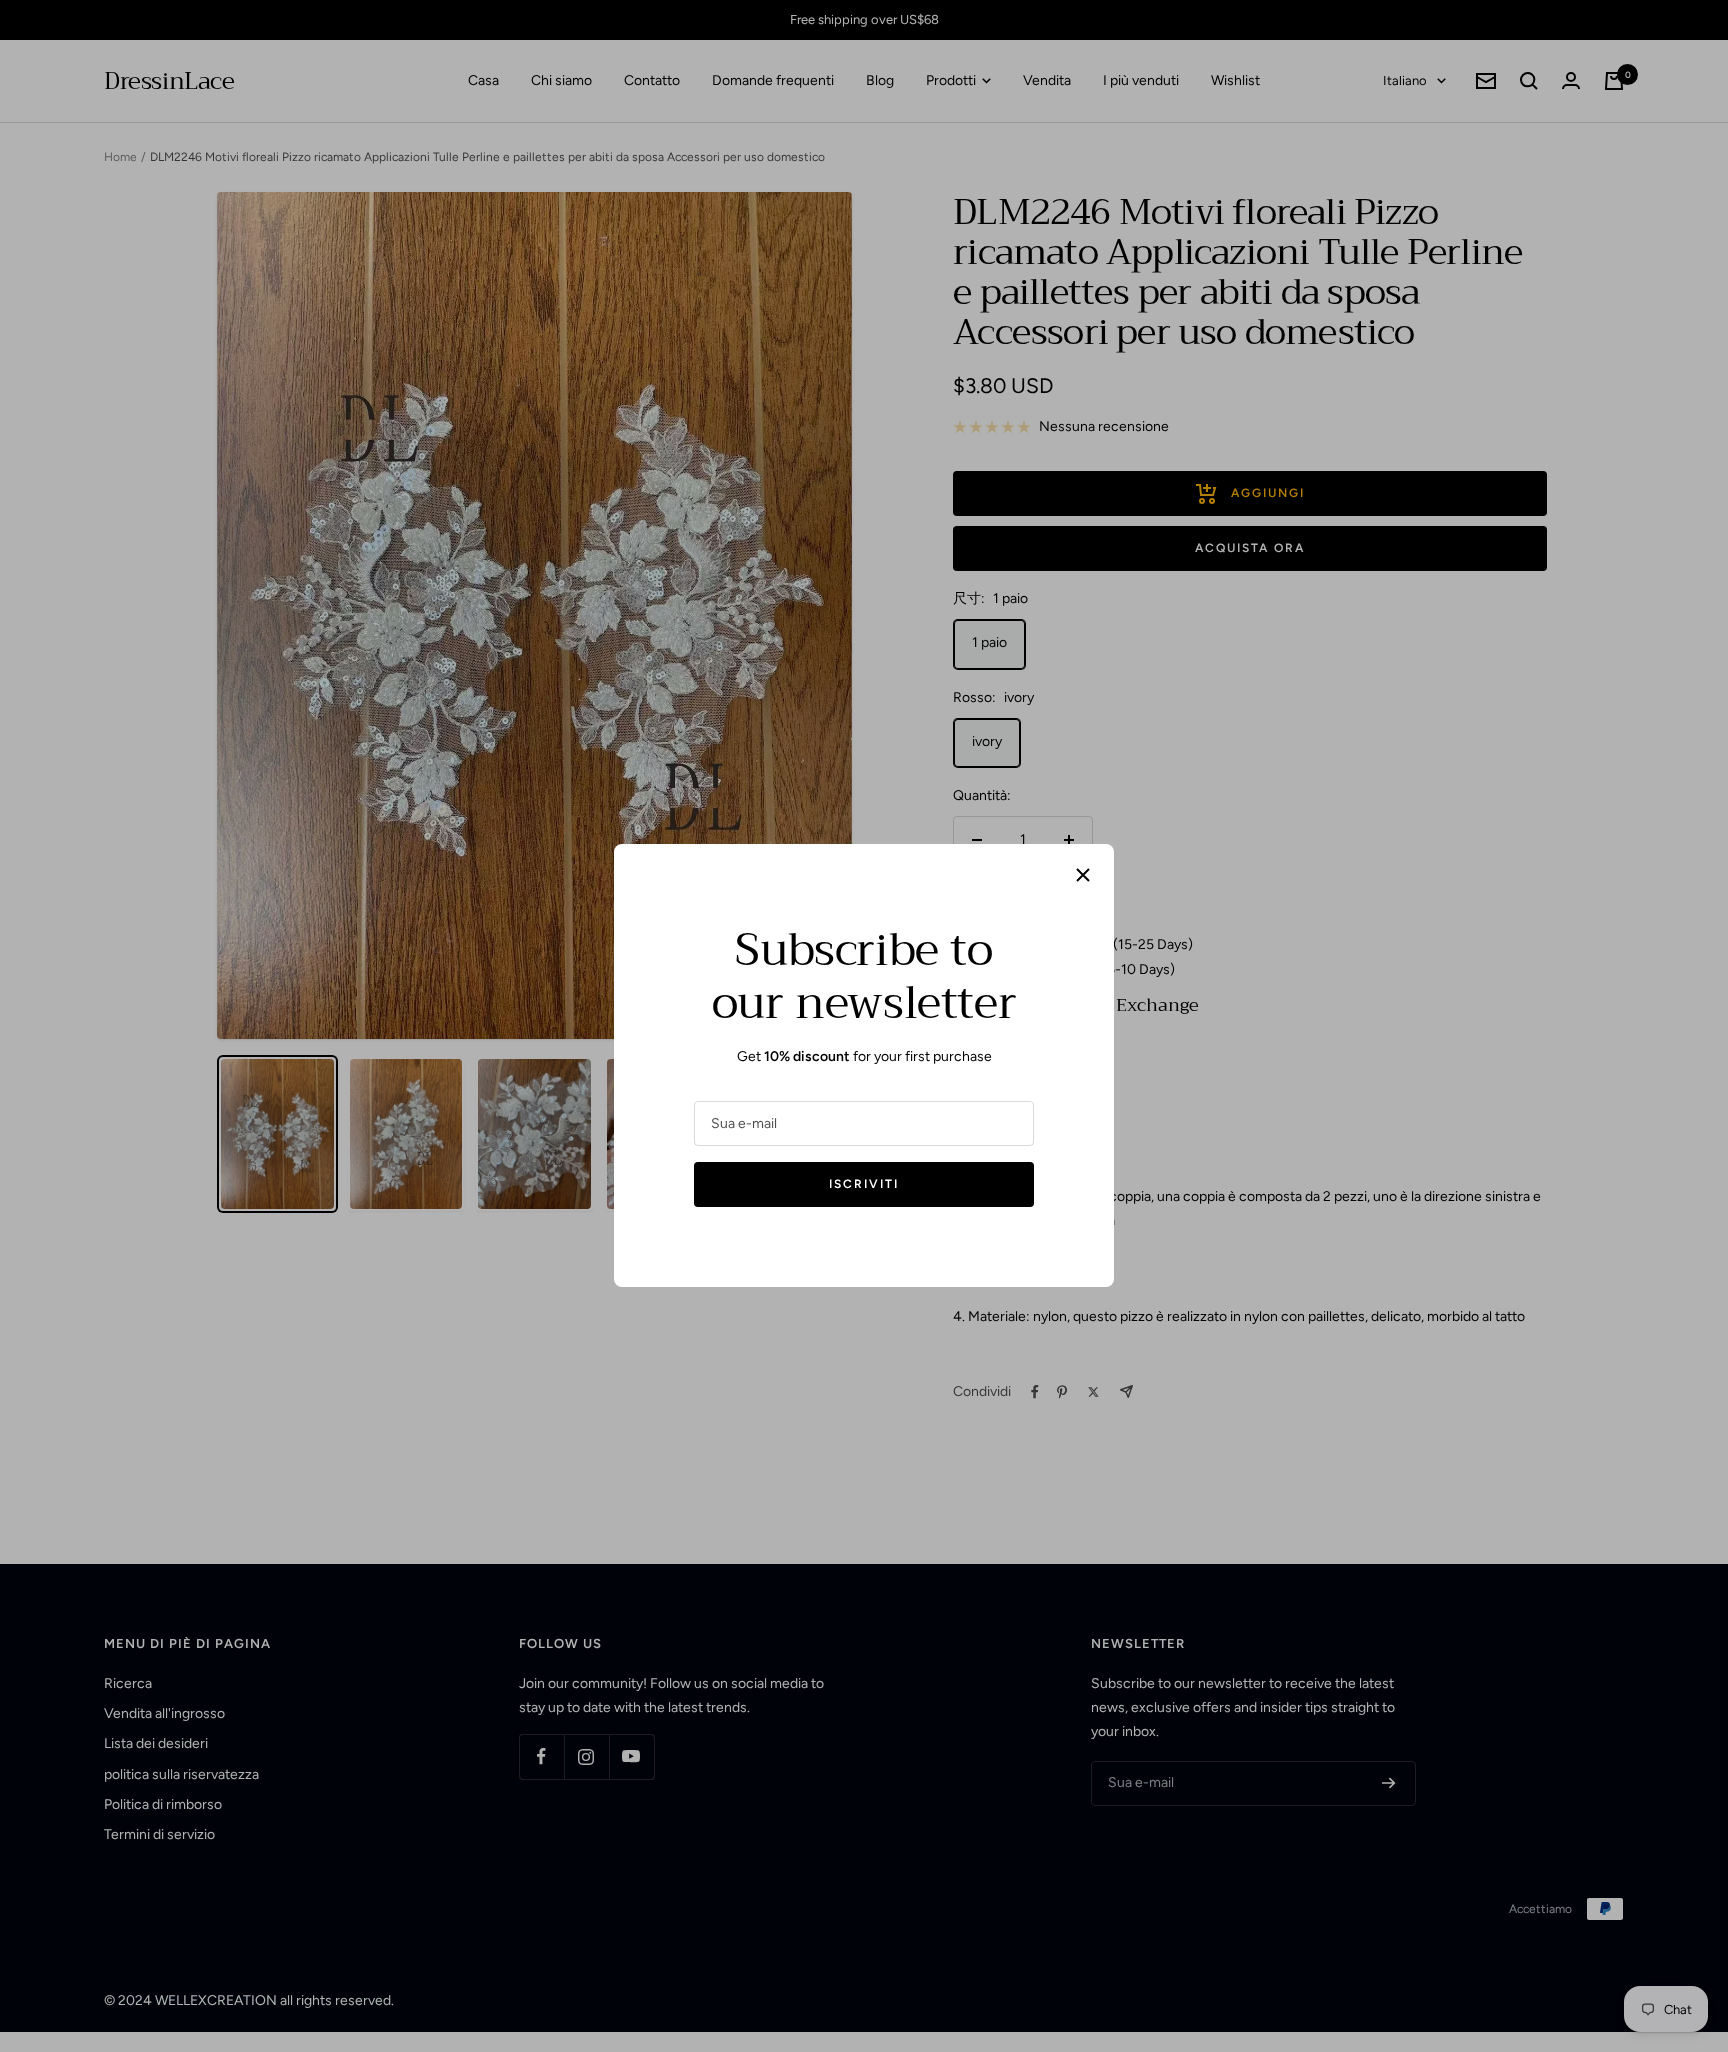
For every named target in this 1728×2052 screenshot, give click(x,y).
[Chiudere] (1083, 875)
